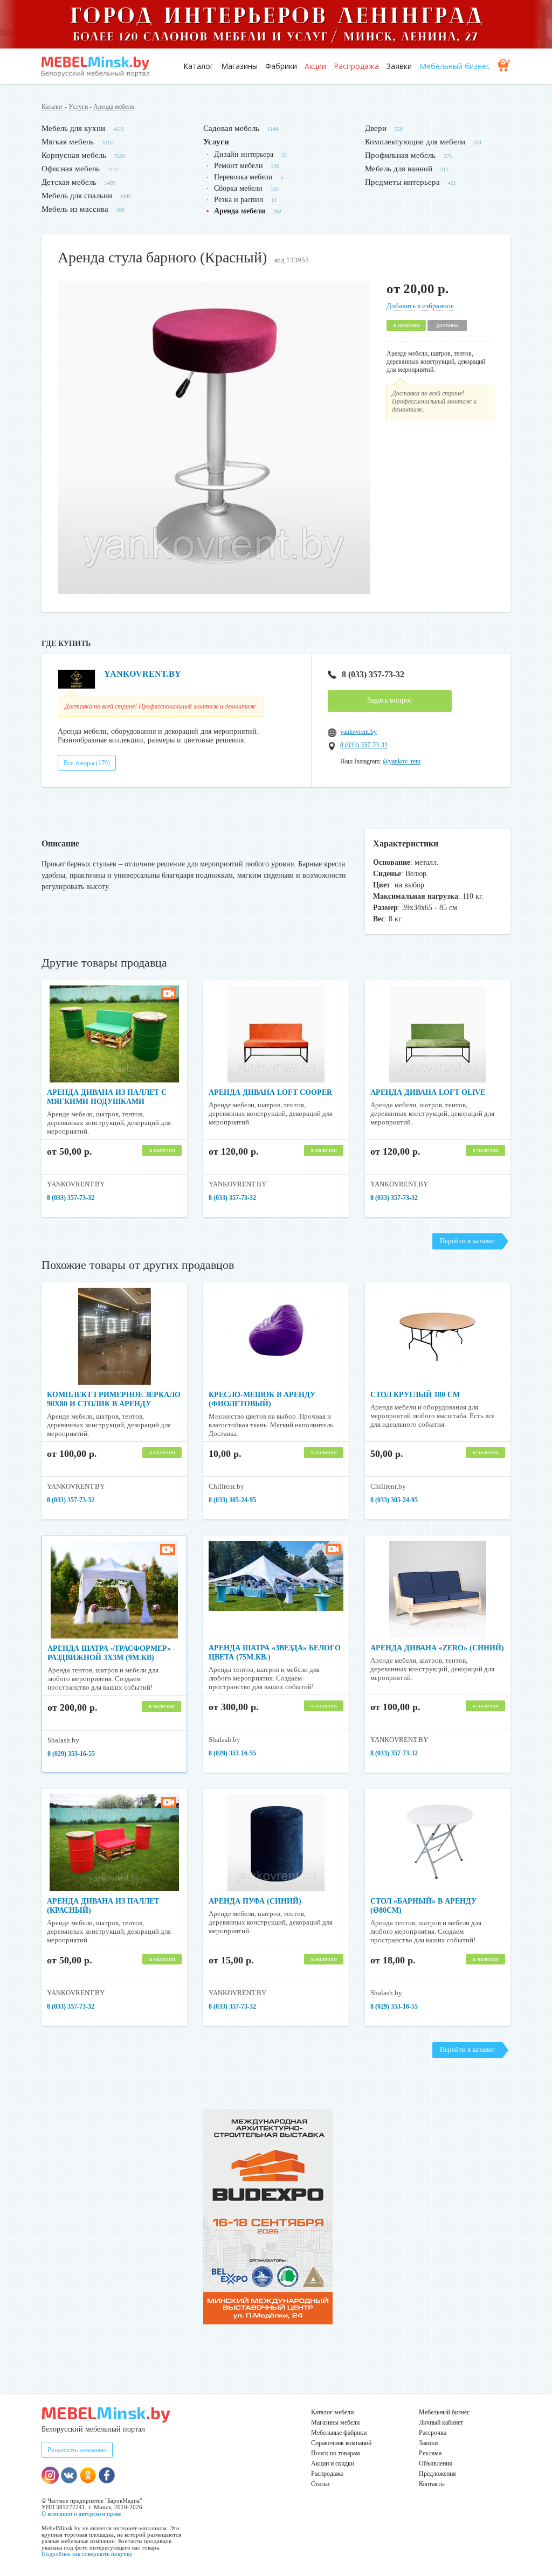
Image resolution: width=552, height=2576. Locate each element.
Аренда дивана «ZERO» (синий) (437, 1648)
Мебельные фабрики (339, 2433)
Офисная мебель (71, 169)
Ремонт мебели (239, 166)
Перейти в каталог (467, 1241)
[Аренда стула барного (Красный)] (214, 591)
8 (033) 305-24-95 (232, 1500)
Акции (315, 66)
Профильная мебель (400, 155)
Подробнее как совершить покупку (87, 2554)
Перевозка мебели (243, 177)
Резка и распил (239, 200)
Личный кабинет (441, 2422)
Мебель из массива (75, 209)
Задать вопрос (390, 700)
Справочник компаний (341, 2443)
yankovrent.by (358, 732)
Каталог (198, 66)
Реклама (430, 2453)
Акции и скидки (333, 2463)
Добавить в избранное (420, 306)
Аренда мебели (114, 107)
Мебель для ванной (399, 169)
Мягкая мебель (68, 142)
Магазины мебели (335, 2422)
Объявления (436, 2463)
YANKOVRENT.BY (143, 674)
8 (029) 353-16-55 (71, 1754)
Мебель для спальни (77, 196)
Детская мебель (69, 182)
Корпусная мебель (74, 155)
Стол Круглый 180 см (415, 1395)
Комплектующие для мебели (415, 142)
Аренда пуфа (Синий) (255, 1901)
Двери (376, 128)
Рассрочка (433, 2433)
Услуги (78, 107)
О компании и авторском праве (81, 2513)
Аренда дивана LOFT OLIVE (428, 1092)
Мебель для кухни (73, 128)
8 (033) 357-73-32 (373, 674)
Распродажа (356, 66)
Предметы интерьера (402, 182)
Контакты (432, 2484)
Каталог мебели (332, 2412)
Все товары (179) (87, 763)
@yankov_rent (402, 761)
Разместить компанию (77, 2450)
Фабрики (281, 66)
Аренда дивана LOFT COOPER (270, 1092)
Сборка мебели (238, 188)
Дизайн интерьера (244, 154)
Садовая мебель (231, 128)
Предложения (437, 2474)
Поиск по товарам (336, 2453)
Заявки (399, 66)
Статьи (320, 2484)
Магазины (239, 66)
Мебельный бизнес (455, 66)
